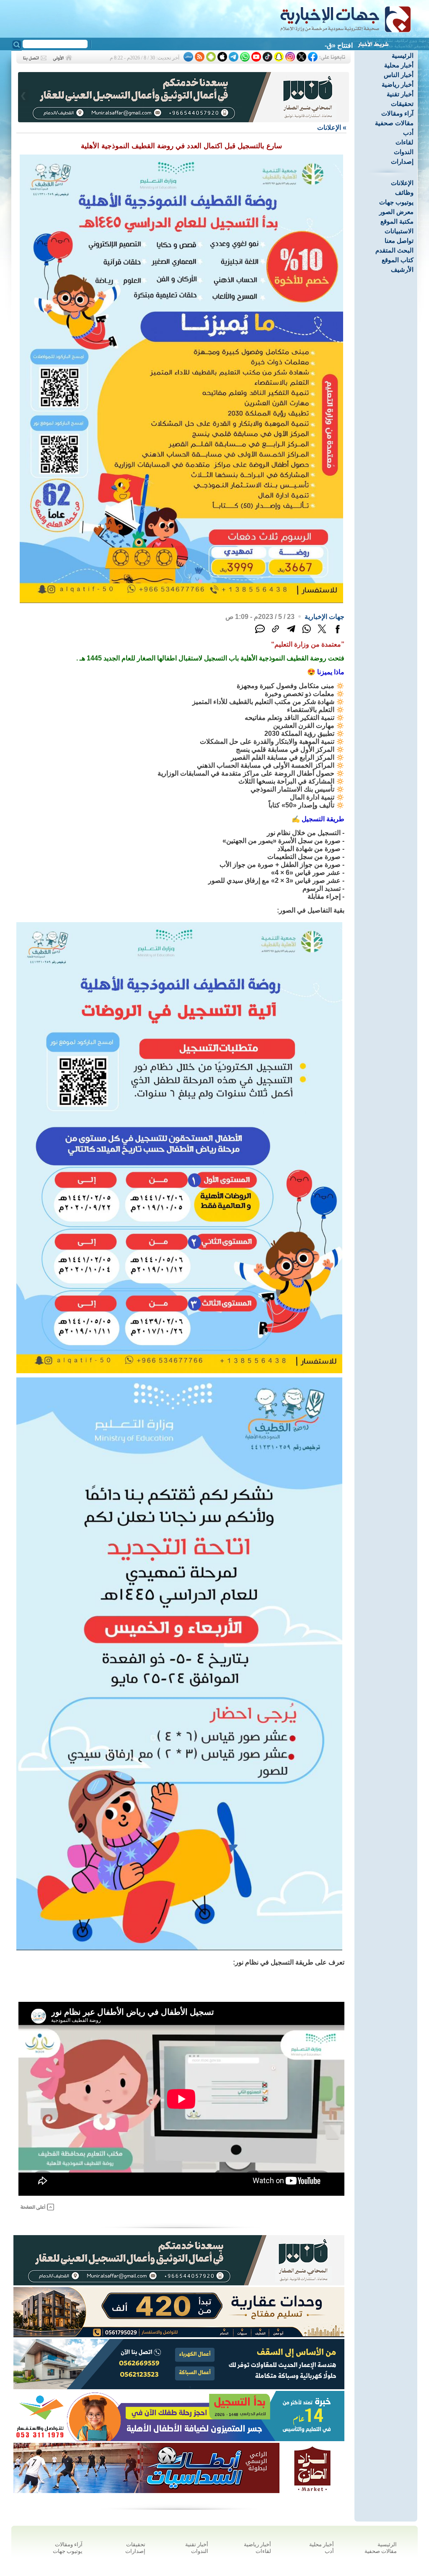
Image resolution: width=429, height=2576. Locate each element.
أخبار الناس (399, 75)
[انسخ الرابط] (275, 633)
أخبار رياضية (398, 84)
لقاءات (404, 142)
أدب (408, 133)
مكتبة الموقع (397, 221)
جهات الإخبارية (324, 617)
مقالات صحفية (394, 123)
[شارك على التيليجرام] (291, 633)
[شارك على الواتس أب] (306, 633)
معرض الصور (396, 212)
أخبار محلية (399, 65)
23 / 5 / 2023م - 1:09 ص (260, 617)
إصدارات (402, 161)
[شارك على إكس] (322, 633)
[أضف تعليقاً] (260, 633)
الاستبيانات (399, 231)
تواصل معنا (399, 241)
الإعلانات (402, 183)
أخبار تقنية (400, 94)
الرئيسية (403, 55)
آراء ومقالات (397, 113)
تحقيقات (402, 104)
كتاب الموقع (398, 260)
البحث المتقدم (394, 250)
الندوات (404, 152)
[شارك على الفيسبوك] (337, 633)
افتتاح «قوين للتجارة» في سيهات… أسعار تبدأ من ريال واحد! (270, 45)
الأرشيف (402, 269)
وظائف (404, 192)
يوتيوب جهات (396, 202)
